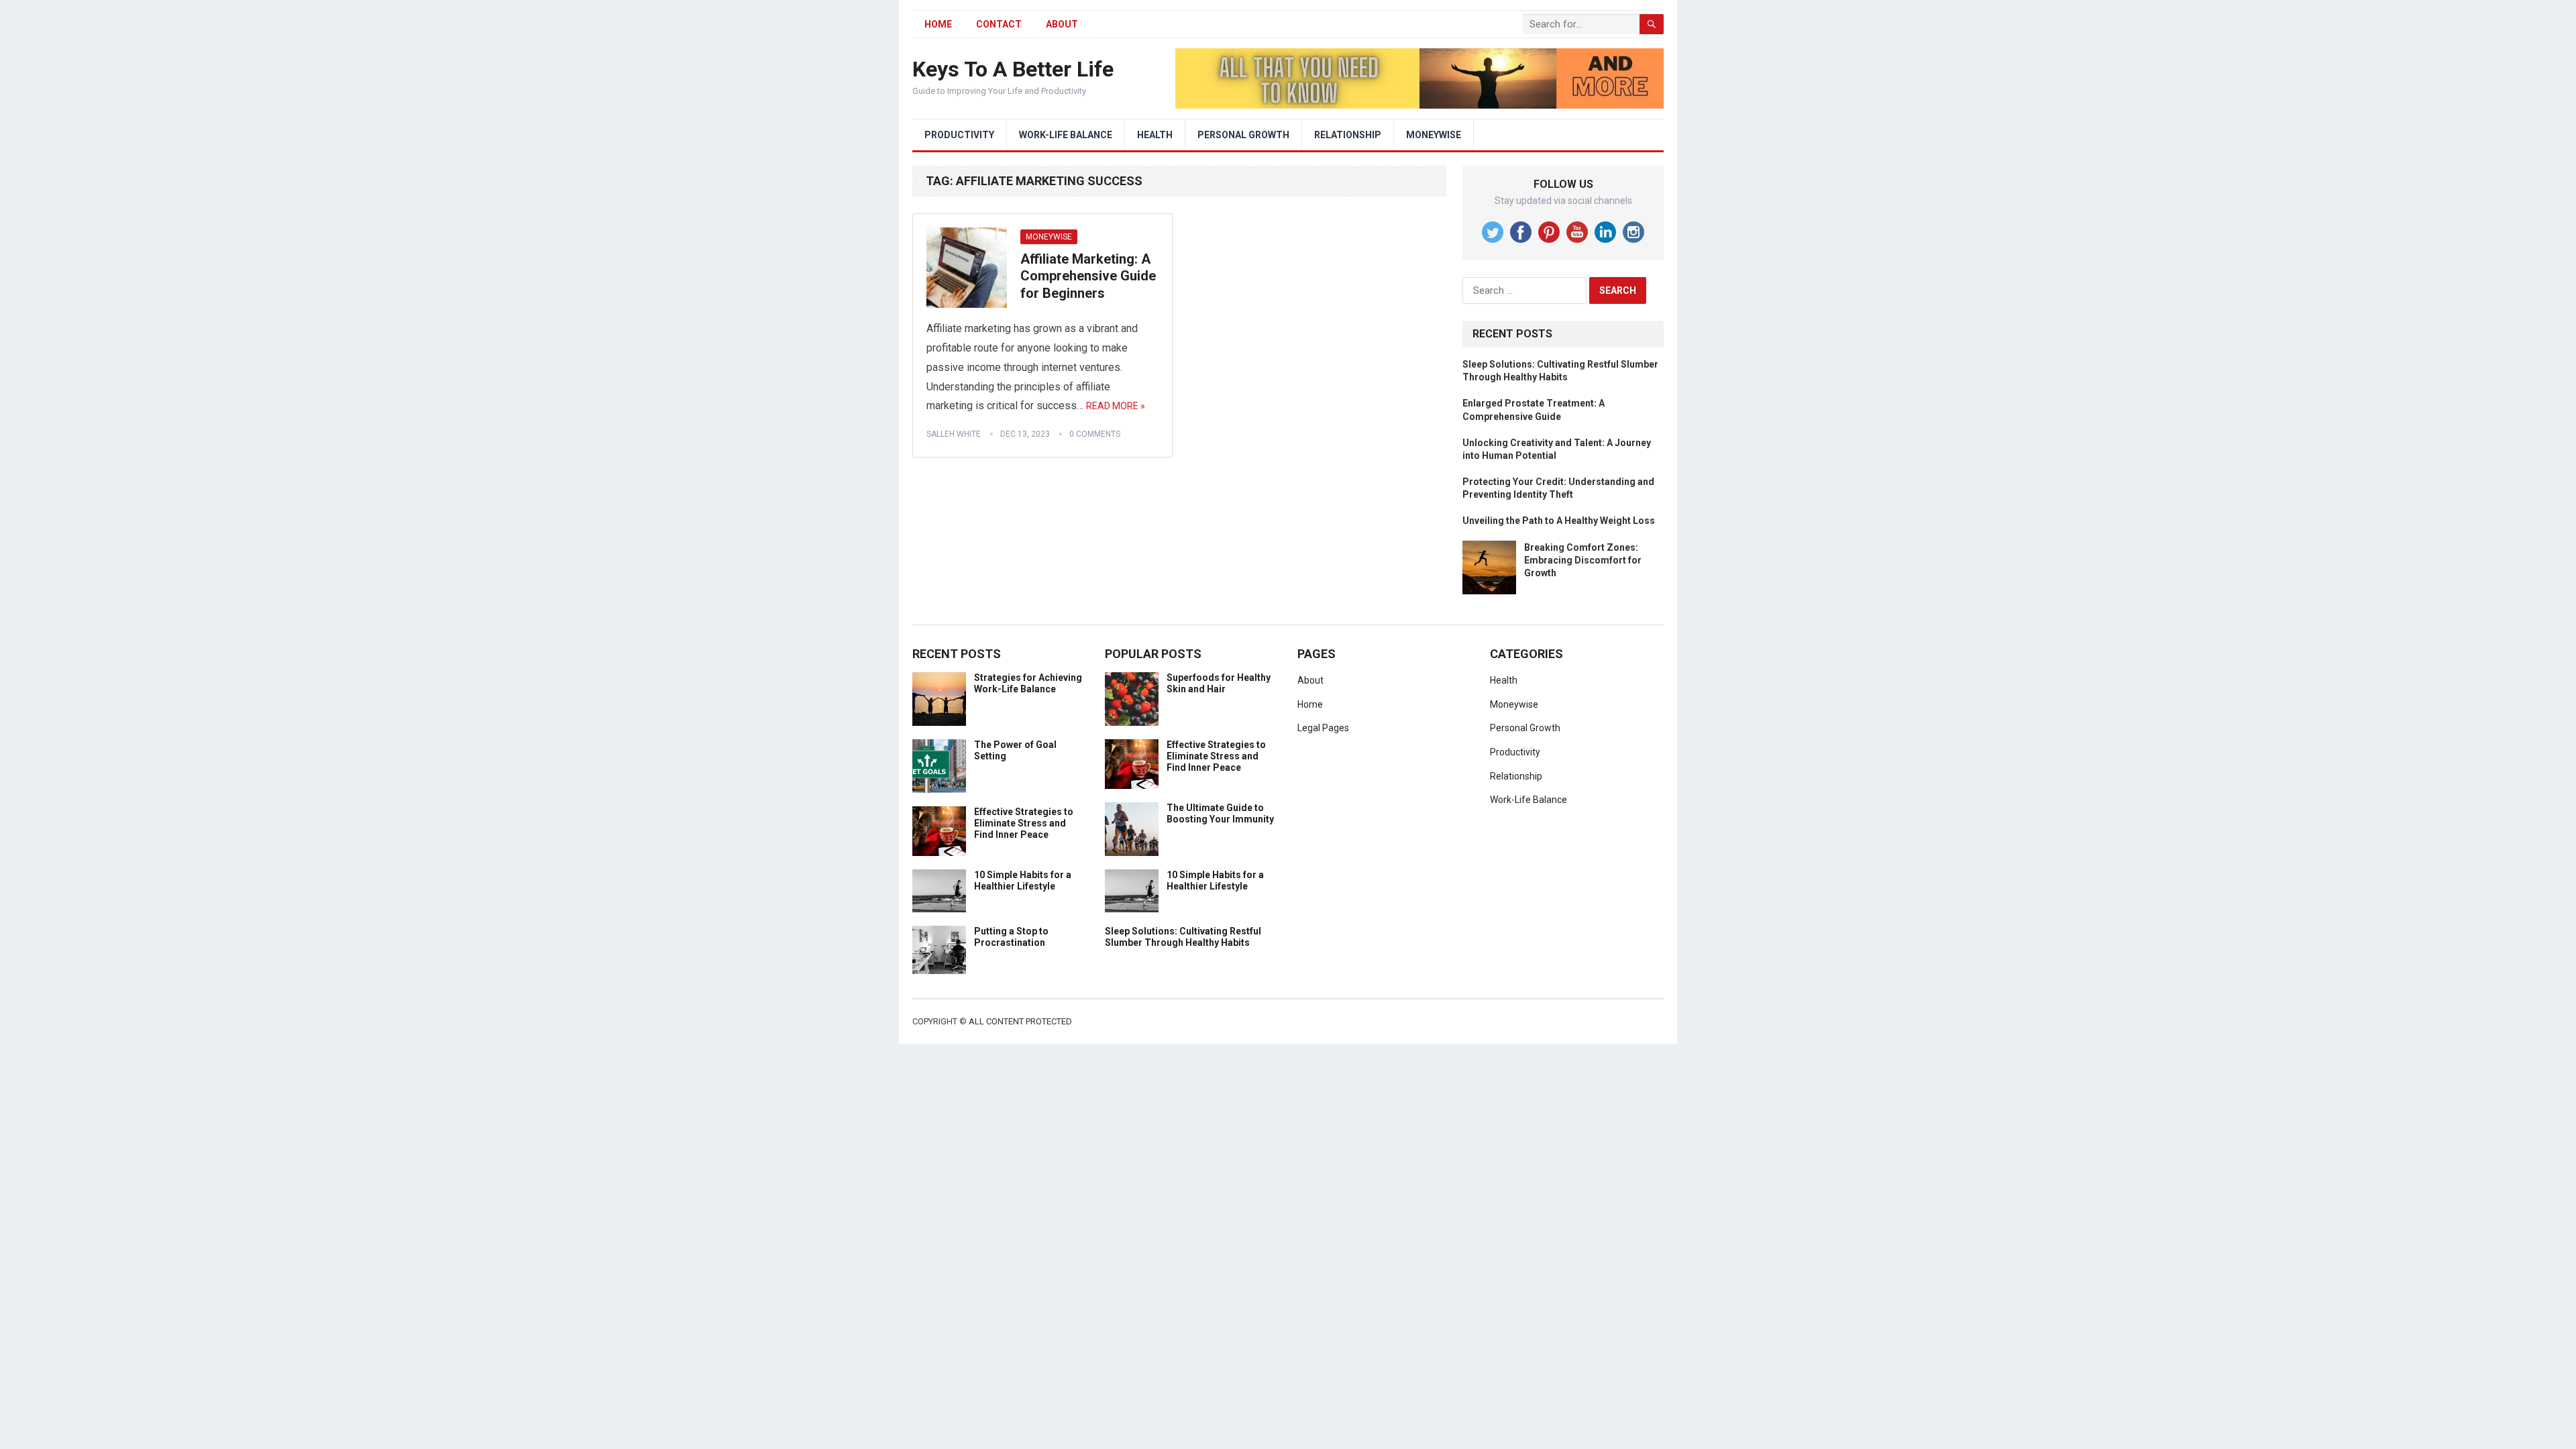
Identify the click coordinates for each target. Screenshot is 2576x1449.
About (1062, 24)
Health (1155, 135)
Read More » (1116, 406)
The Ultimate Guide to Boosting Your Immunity (1220, 813)
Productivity (959, 135)
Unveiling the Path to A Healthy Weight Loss (1559, 521)
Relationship (1348, 135)
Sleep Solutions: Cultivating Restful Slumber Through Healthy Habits (1183, 937)
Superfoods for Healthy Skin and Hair (1219, 683)
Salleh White (954, 434)
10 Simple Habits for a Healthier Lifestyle (1023, 880)
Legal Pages (1323, 728)
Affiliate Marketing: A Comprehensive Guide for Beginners (1088, 276)
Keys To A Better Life (1013, 69)
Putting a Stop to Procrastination (1011, 937)
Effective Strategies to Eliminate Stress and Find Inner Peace (1024, 823)
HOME (938, 24)
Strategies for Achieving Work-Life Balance (1028, 683)
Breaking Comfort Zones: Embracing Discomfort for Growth (1583, 560)
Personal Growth (1243, 135)
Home (1310, 704)
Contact (999, 24)
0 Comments (1095, 434)
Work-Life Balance (1066, 135)
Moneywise (1434, 135)
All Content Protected (1020, 1021)
